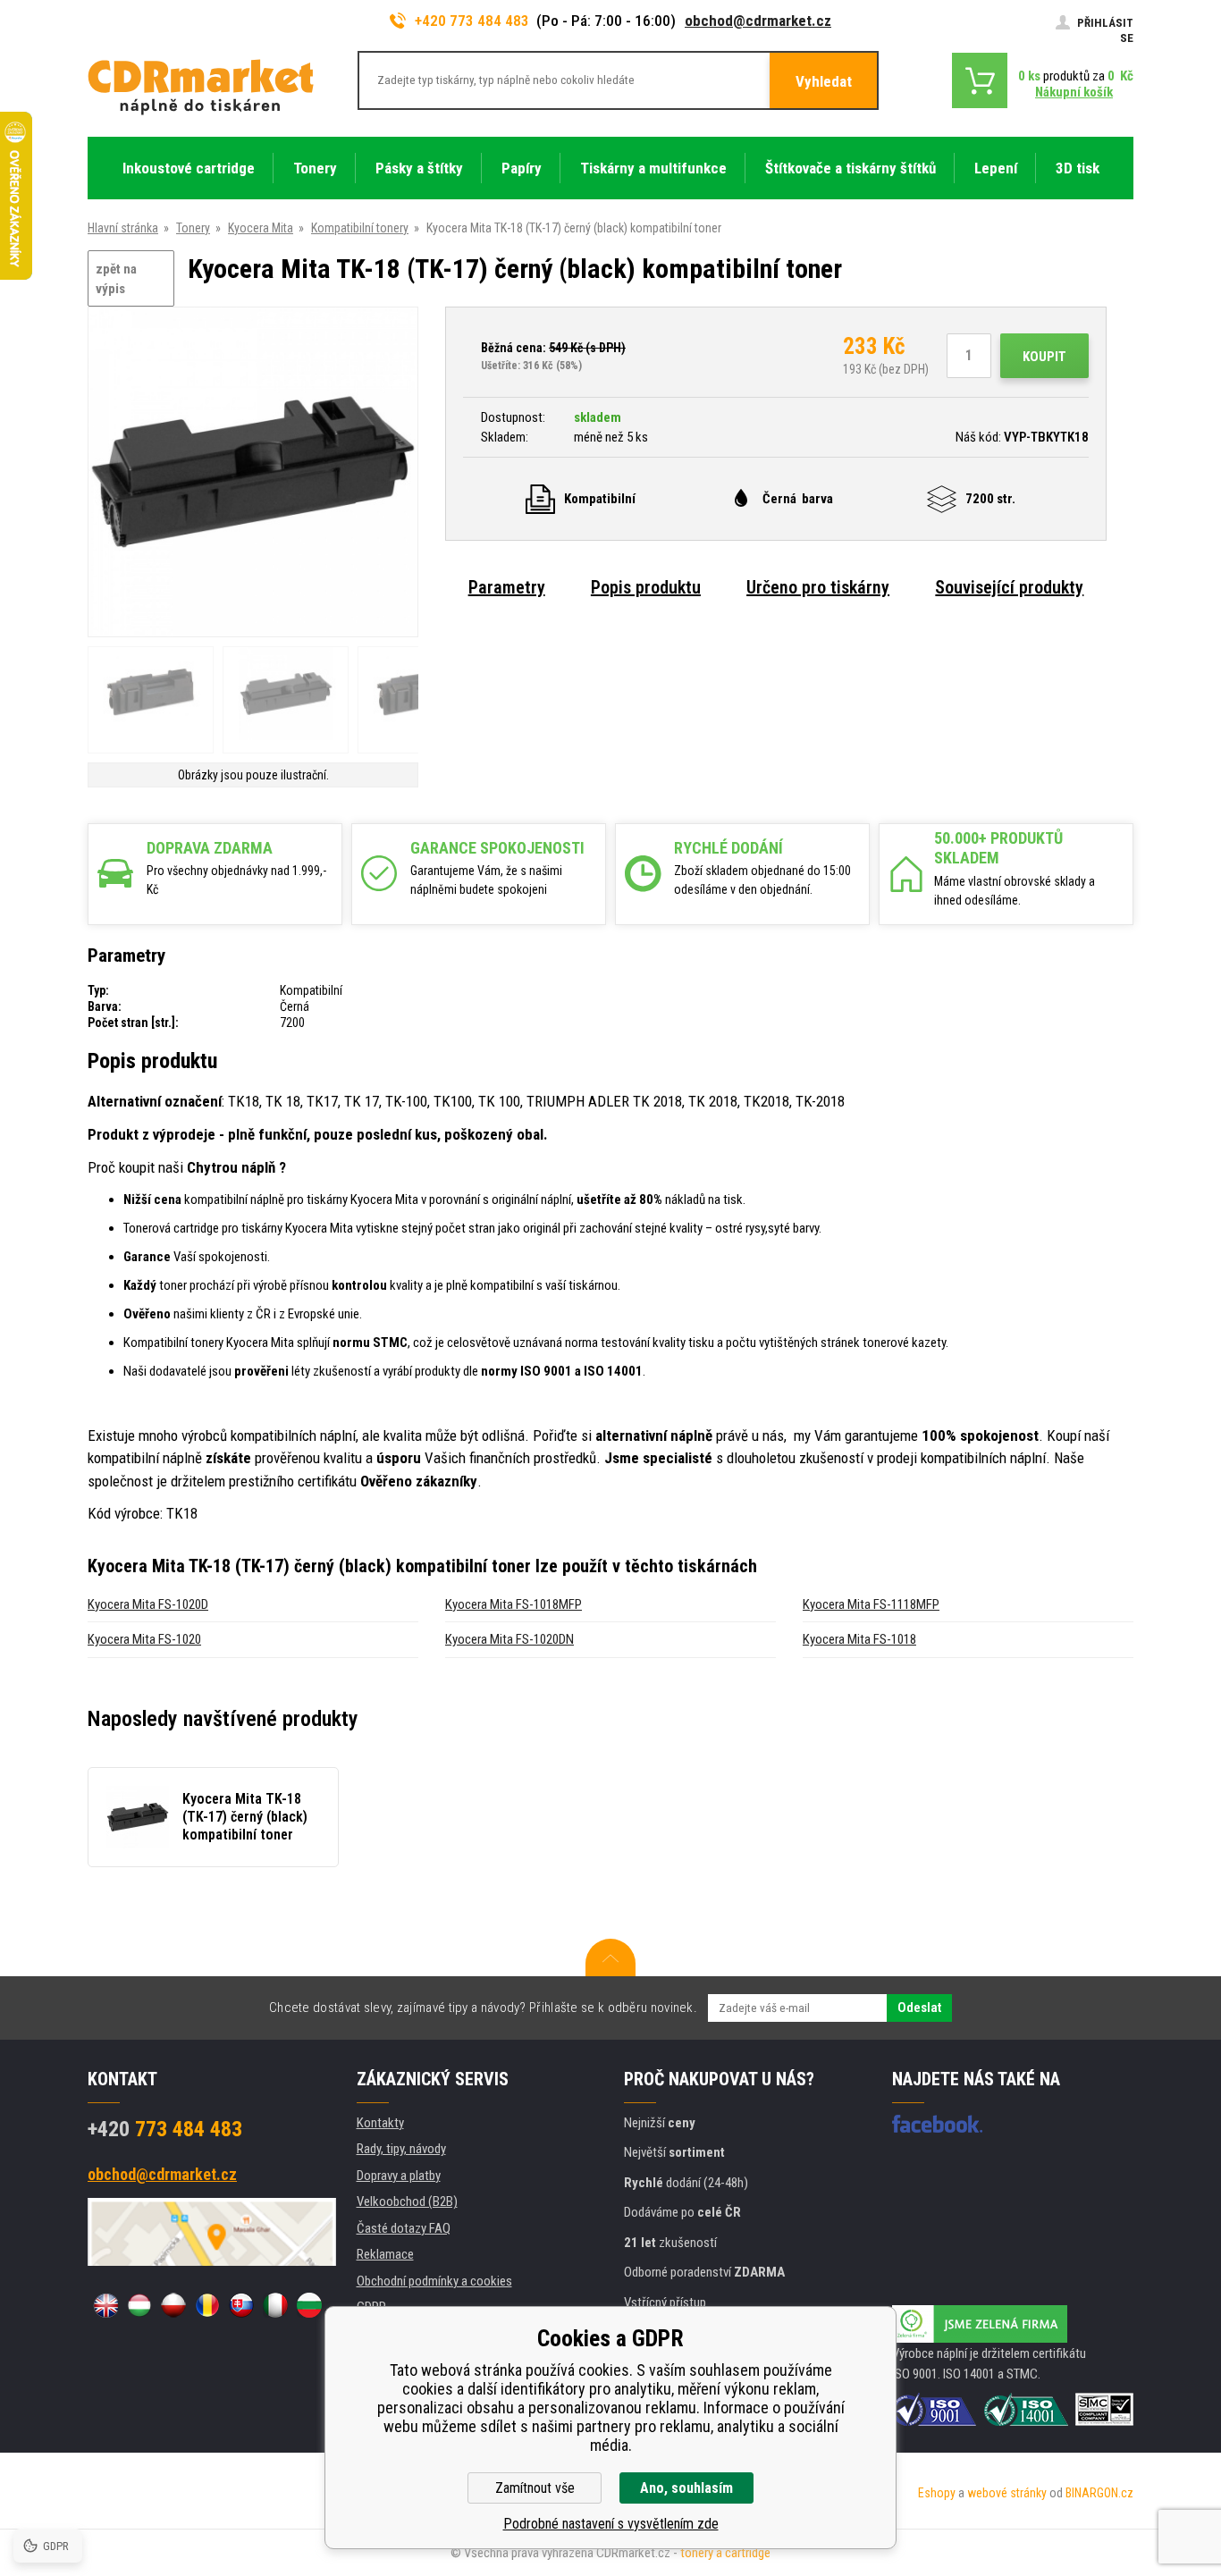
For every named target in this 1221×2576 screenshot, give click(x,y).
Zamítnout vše (535, 2488)
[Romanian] (207, 2305)
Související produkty (1009, 587)
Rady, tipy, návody (401, 2149)
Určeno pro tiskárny (818, 587)
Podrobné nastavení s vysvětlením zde (611, 2524)
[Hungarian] (139, 2305)
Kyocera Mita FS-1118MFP (871, 1604)
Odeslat (919, 2008)
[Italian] (275, 2305)
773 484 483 (165, 2129)
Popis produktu (646, 587)
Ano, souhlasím (686, 2488)
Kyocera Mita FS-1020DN (509, 1639)
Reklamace (385, 2254)
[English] (105, 2305)
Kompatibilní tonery (360, 228)
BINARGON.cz (1099, 2493)
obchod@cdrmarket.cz (758, 21)
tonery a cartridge (725, 2553)
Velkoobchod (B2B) (407, 2201)
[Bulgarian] (309, 2305)
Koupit (1044, 357)
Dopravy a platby (399, 2176)
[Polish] (173, 2305)
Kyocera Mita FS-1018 (859, 1639)
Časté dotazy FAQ (404, 2228)
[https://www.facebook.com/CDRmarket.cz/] (937, 2124)
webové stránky (1007, 2493)
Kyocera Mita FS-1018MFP (514, 1604)
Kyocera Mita (261, 228)
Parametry (507, 587)
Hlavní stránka (123, 228)
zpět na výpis (116, 279)
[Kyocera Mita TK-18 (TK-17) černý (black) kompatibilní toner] (253, 473)
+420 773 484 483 (472, 21)
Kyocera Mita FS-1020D (148, 1604)
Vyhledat (824, 81)
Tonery (193, 228)
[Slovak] (241, 2305)
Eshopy (937, 2493)
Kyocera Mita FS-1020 (144, 1639)
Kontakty (380, 2123)
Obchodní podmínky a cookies (434, 2281)
